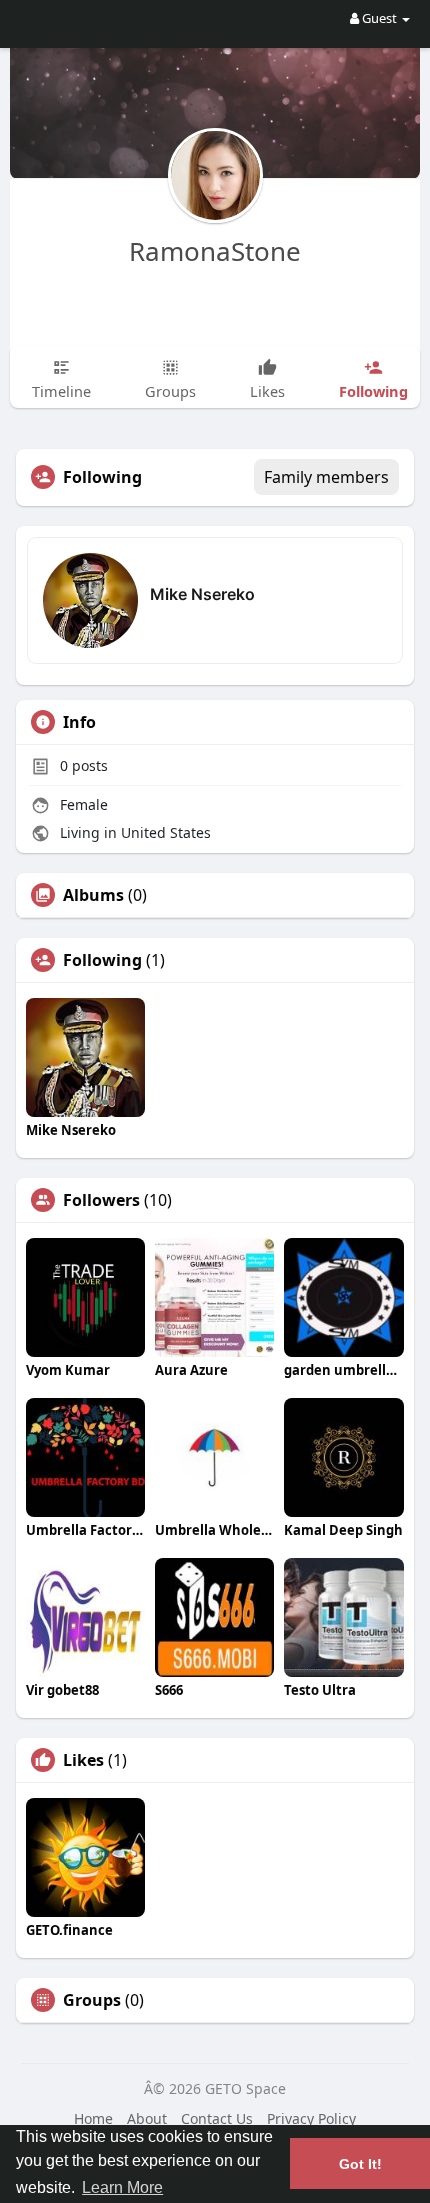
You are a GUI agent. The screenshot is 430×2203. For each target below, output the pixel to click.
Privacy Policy (311, 2118)
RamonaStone (215, 251)
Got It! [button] (360, 2164)
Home (93, 2118)
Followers (101, 1200)
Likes (83, 1760)
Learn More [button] (122, 2187)
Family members (326, 477)
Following (102, 960)
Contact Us (217, 2118)
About (147, 2118)
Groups (92, 2000)
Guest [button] (379, 18)
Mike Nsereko (202, 594)
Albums (93, 895)
